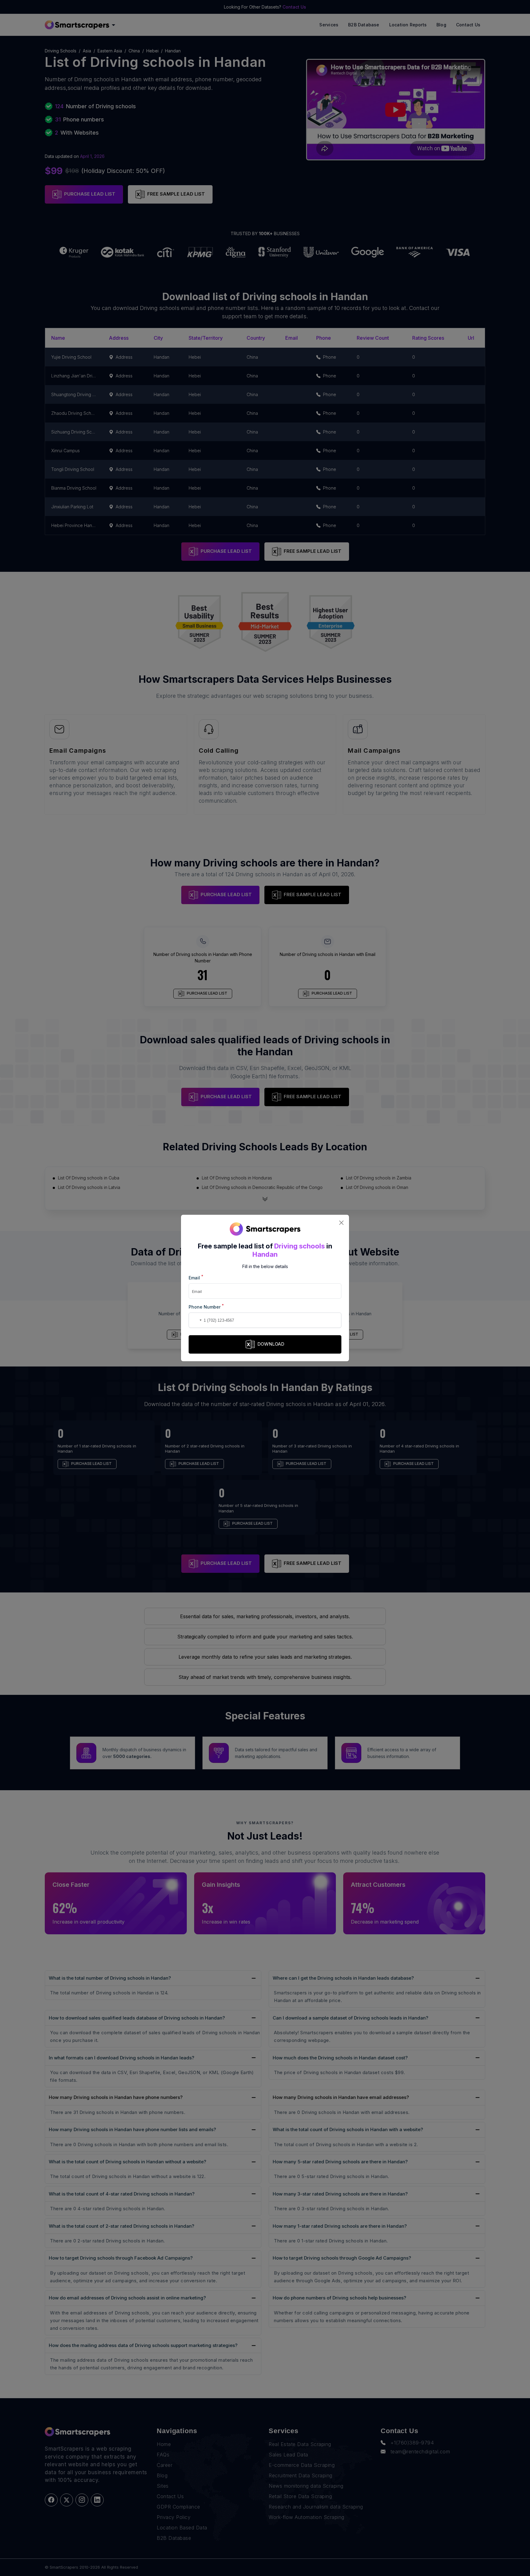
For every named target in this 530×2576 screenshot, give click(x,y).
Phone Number (206, 1307)
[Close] (341, 1223)
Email (196, 1277)
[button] (194, 1320)
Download (271, 1344)
